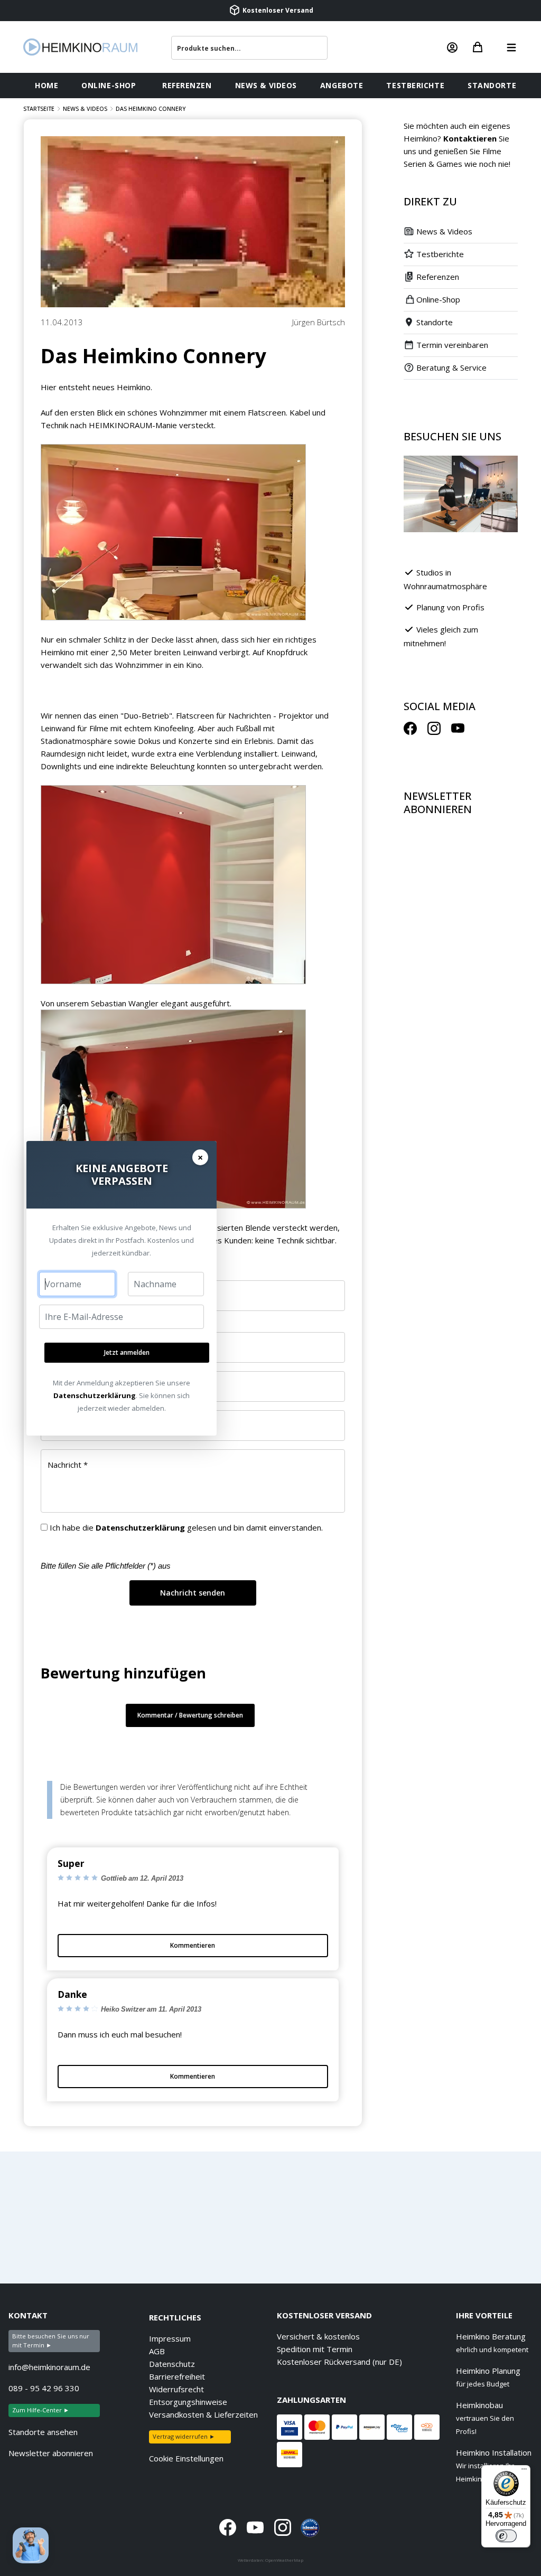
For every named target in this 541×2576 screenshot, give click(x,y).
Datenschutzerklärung (95, 1395)
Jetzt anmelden (127, 1352)
